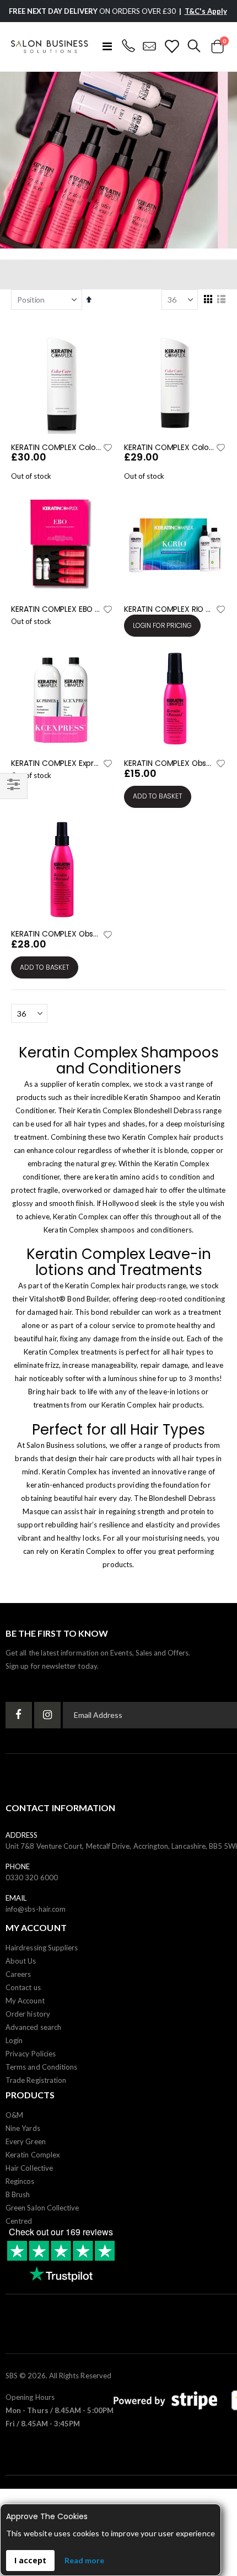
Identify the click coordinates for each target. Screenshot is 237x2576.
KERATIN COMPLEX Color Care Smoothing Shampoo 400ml (169, 448)
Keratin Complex (33, 2155)
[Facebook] (19, 1715)
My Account (25, 2001)
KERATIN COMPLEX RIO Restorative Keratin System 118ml (169, 609)
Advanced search (33, 2027)
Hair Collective (29, 2168)
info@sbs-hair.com (36, 1909)
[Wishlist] (172, 46)
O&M (14, 2115)
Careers (18, 1974)
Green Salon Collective (42, 2208)
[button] (107, 448)
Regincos (20, 2181)
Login (14, 2040)
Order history (28, 2014)
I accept (30, 2560)
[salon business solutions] (50, 47)
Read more (84, 2560)
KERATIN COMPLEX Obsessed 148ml (56, 934)
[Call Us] (128, 46)
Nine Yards (23, 2128)
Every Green (26, 2141)
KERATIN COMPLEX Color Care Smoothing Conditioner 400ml (56, 448)
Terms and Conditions (41, 2067)
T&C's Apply (206, 11)
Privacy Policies (31, 2054)
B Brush (18, 2194)
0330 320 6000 (32, 1877)
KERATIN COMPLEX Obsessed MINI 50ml (169, 763)
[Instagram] (47, 1715)
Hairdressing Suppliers (42, 1948)
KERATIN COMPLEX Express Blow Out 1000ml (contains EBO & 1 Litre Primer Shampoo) (56, 763)
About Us (21, 1961)
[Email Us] (150, 46)
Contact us (23, 1987)
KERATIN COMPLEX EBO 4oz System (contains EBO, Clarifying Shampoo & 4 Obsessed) (56, 609)
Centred (19, 2221)
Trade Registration (36, 2080)
